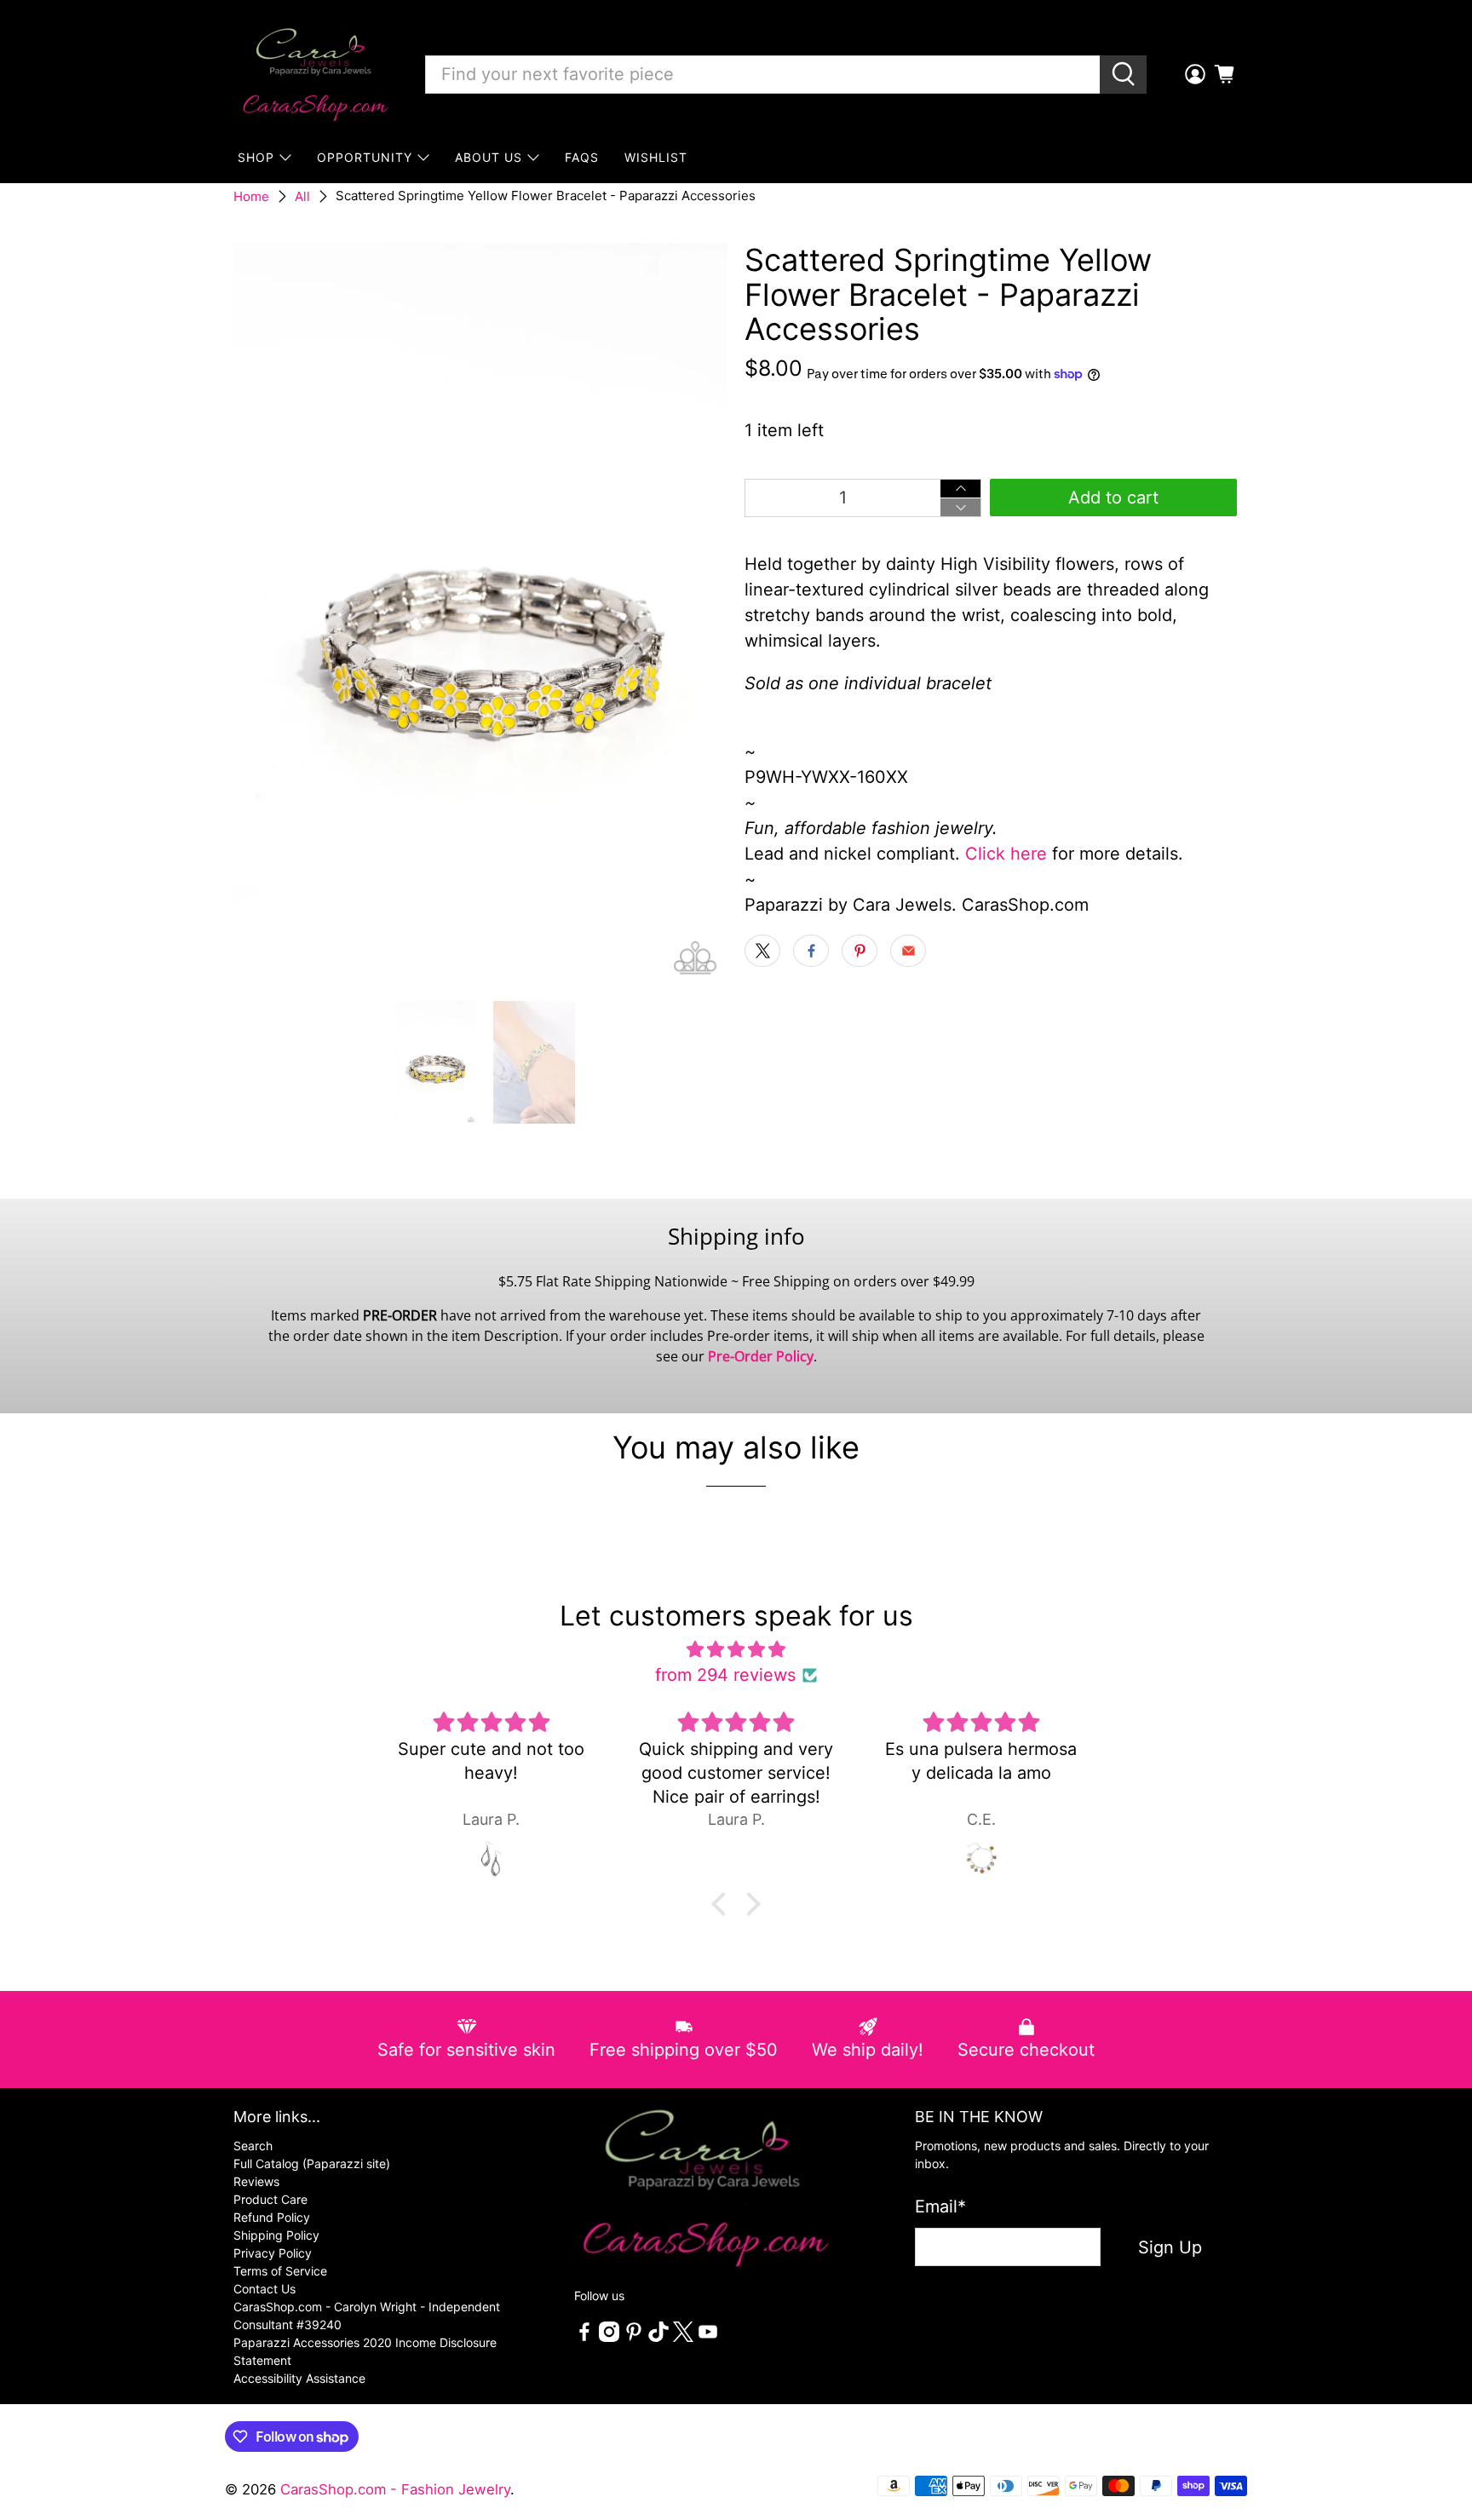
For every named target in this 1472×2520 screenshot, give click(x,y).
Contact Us (264, 2289)
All (302, 196)
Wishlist (656, 157)
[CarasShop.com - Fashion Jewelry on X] (683, 2337)
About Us (489, 157)
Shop (256, 157)
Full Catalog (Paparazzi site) (312, 2163)
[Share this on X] (762, 951)
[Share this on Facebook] (811, 951)
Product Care (270, 2199)
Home (251, 196)
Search (253, 2146)
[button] (723, 1904)
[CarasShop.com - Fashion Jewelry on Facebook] (584, 2337)
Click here (1006, 854)
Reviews (256, 2181)
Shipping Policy (276, 2235)
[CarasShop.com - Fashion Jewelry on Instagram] (609, 2337)
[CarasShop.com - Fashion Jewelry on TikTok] (658, 2337)
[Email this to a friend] (908, 951)
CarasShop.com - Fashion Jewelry (395, 2489)
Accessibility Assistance (299, 2378)
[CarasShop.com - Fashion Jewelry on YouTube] (708, 2337)
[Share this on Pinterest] (860, 951)
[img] (736, 1649)
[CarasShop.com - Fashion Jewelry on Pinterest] (634, 2337)
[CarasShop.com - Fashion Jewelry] (314, 74)
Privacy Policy (273, 2253)
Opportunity (365, 157)
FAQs (582, 157)
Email (940, 2206)
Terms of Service (280, 2271)
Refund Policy (272, 2217)
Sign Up (1170, 2247)
